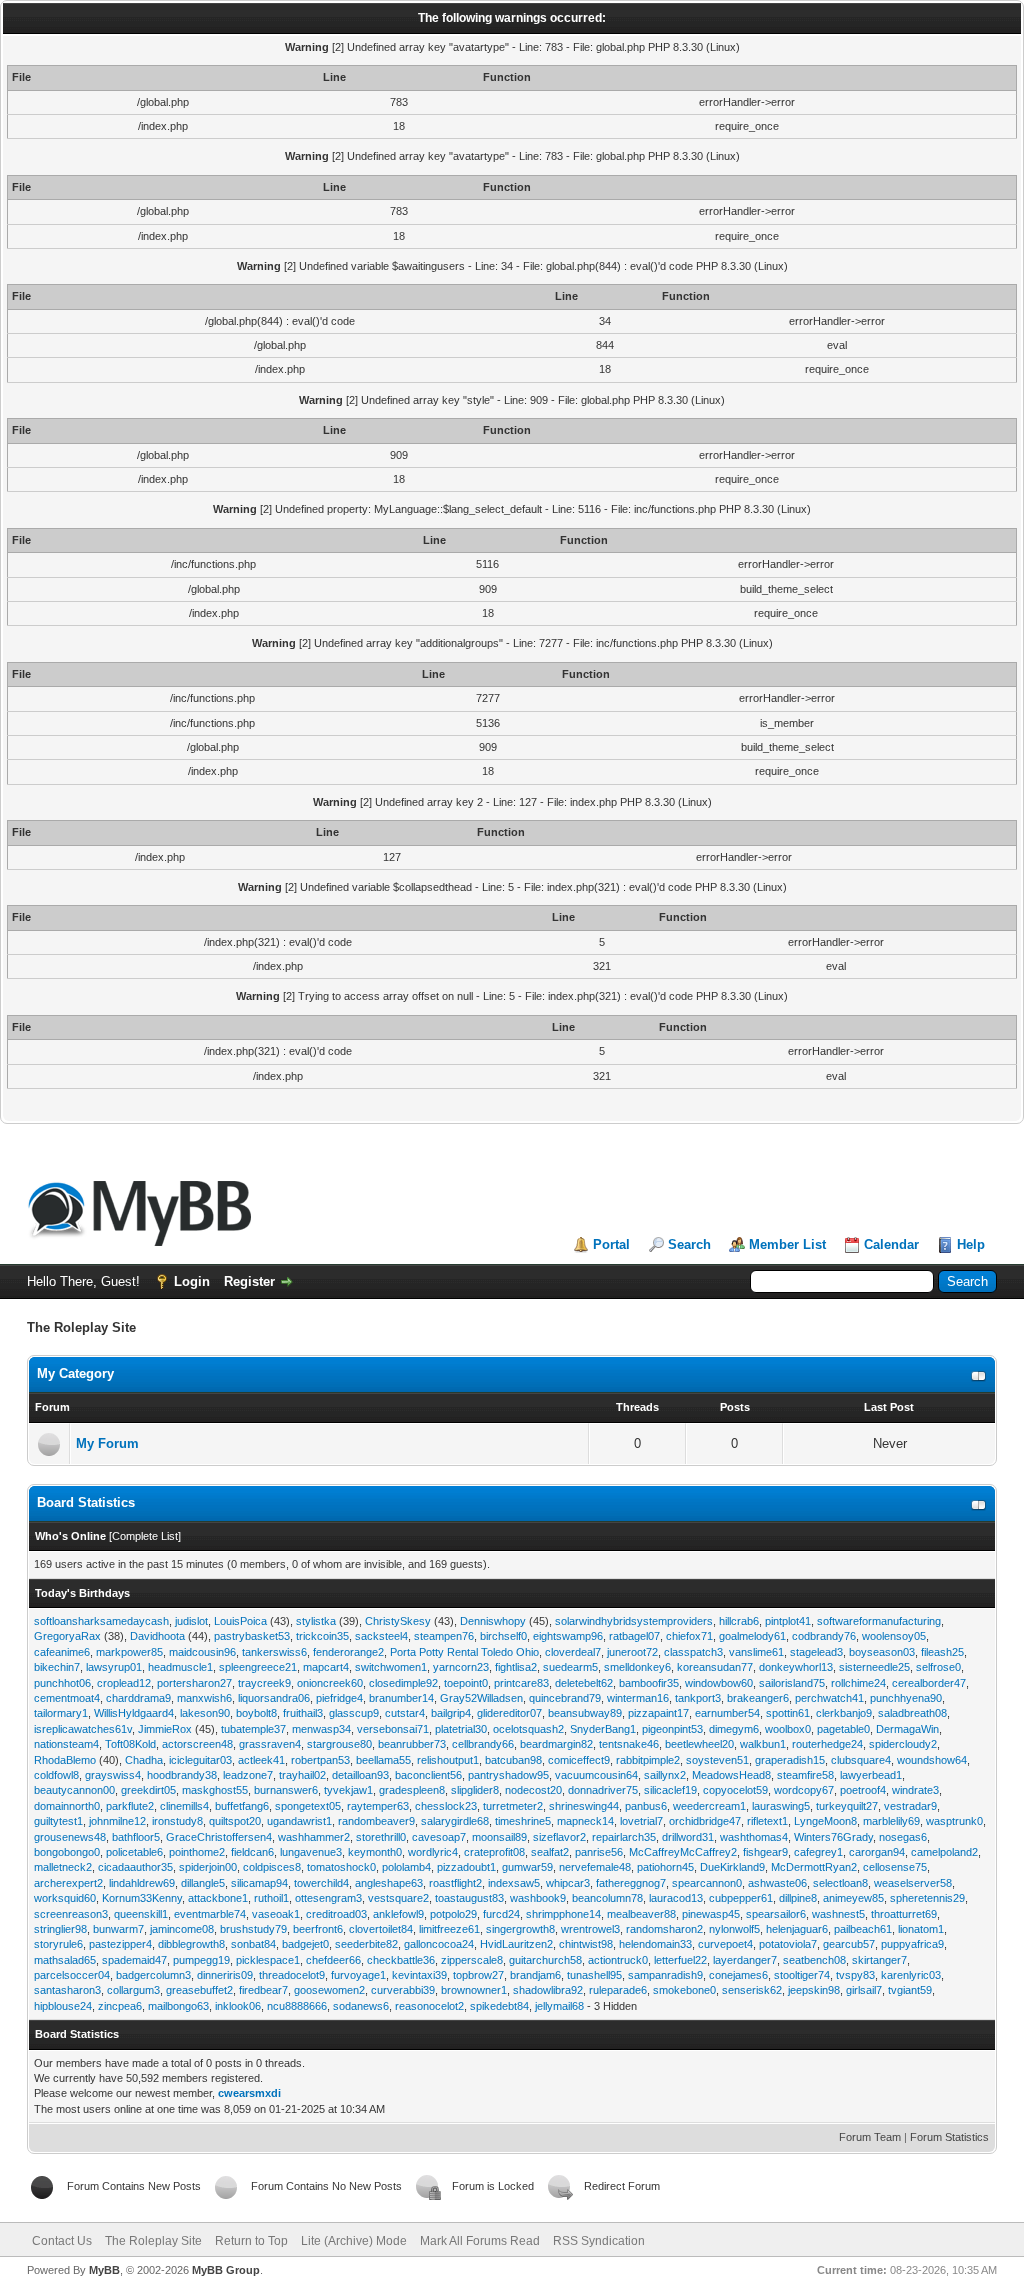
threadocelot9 (292, 1975)
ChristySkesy (398, 1621)
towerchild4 (321, 1883)
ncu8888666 (297, 2006)
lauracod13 (676, 1898)
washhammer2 (314, 1837)
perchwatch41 (829, 1698)
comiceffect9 (579, 1760)
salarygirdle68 (455, 1821)
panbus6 (646, 1806)
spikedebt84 (499, 2006)
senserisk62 (752, 1990)
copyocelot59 (735, 1790)
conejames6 (738, 1975)
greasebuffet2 (199, 1990)
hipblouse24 (63, 2006)
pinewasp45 (711, 1914)
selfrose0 (938, 1667)
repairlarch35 (624, 1837)
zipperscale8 (472, 1960)
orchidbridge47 (705, 1821)
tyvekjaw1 (348, 1790)
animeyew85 (853, 1898)
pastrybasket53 (252, 1636)
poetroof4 (863, 1790)
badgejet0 (305, 1944)
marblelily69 (891, 1821)
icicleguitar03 (200, 1760)
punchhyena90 (906, 1698)
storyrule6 (58, 1944)
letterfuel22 (680, 1960)
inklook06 (238, 2006)
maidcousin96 (202, 1652)
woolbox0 (788, 1729)
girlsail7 (864, 1990)
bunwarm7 (118, 1929)
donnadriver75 (603, 1790)
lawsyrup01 (114, 1667)
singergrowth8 (520, 1929)
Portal (611, 1244)
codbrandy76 (824, 1636)
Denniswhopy (493, 1621)
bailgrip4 (451, 1713)
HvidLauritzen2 (516, 1944)
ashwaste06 (777, 1883)
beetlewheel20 (699, 1744)
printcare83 (521, 1683)
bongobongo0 (67, 1852)
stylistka (316, 1621)
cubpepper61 (741, 1898)
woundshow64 (932, 1760)
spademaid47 (134, 1960)
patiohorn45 (665, 1867)
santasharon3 (67, 1990)
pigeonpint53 (672, 1729)
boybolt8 (256, 1713)
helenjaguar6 (797, 1929)
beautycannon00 (74, 1790)
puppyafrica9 (912, 1944)
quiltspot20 (235, 1821)
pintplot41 (788, 1621)
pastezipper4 (120, 1944)
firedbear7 (263, 1990)
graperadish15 (790, 1760)
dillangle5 (203, 1883)
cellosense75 (895, 1867)
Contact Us (62, 2241)
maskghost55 (215, 1790)
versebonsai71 (393, 1729)
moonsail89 (499, 1837)
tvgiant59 (910, 1990)
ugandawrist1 (299, 1821)
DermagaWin (907, 1729)
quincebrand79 (565, 1698)
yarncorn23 (461, 1667)
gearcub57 (849, 1944)
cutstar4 (405, 1713)
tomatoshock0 (341, 1867)
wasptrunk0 (954, 1821)
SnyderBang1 (603, 1729)
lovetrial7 (641, 1821)
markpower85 (129, 1652)
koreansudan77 (715, 1667)
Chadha (144, 1760)
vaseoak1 (276, 1914)
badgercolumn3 (153, 1975)
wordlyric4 (433, 1852)
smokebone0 (684, 1990)
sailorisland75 (792, 1683)
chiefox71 (689, 1636)
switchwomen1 (391, 1667)
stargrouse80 (339, 1744)
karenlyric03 (911, 1975)
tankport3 (698, 1698)
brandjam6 (535, 1975)
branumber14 (401, 1698)
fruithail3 (303, 1713)
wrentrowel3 (590, 1929)
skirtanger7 (879, 1960)
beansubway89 (585, 1713)
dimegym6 (734, 1729)
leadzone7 (248, 1775)
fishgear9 (765, 1852)
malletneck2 (63, 1867)
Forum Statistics (949, 2137)
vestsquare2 (398, 1898)
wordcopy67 (804, 1790)
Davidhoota (157, 1636)
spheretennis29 (927, 1898)
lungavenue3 (311, 1852)
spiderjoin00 (208, 1867)
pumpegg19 (201, 1960)
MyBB (104, 2270)
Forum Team (870, 2137)
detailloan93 (360, 1775)
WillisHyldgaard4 (134, 1713)
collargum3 (133, 1990)
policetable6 (134, 1852)
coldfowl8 (56, 1775)
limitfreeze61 (449, 1929)
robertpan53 (320, 1760)
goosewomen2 (329, 1990)
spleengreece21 (258, 1667)
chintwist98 (586, 1944)
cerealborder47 (929, 1683)
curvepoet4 (725, 1944)
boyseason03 (882, 1652)
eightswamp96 (568, 1636)
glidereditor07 (509, 1713)
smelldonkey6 (637, 1667)
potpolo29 (453, 1914)
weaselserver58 (913, 1883)
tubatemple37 (253, 1729)
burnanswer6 (286, 1790)
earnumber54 (727, 1713)
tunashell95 (594, 1975)
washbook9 (538, 1898)
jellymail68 (559, 2006)
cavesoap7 (439, 1837)
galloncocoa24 (439, 1944)
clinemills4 (184, 1806)
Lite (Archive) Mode (354, 2241)
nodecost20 (533, 1790)
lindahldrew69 (142, 1883)
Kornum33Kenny (142, 1898)
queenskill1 (141, 1914)
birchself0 (503, 1636)
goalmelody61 (752, 1636)
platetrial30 (461, 1729)
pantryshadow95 (508, 1775)
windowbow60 (719, 1683)
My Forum (107, 1443)
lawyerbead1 (871, 1775)
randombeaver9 (376, 1821)
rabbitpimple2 (648, 1760)
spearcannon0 (707, 1883)
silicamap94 (259, 1883)
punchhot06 (62, 1683)
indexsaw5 (514, 1883)
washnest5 (838, 1914)
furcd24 (501, 1914)
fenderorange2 (348, 1652)
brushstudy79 (253, 1929)
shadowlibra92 (548, 1990)
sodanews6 (361, 2006)
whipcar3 (568, 1883)
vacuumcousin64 (596, 1775)
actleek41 (261, 1760)
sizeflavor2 (559, 1837)
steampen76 (444, 1636)
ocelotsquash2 (528, 1729)
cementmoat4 (67, 1698)
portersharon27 (194, 1683)
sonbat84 (253, 1944)
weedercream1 (709, 1806)
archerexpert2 (68, 1883)
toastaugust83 (469, 1898)
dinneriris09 (225, 1975)
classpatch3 (693, 1652)
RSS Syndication (599, 2241)
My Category (75, 1373)
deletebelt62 (584, 1683)
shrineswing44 (584, 1806)
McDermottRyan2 (814, 1867)
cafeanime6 (62, 1652)
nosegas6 (903, 1837)
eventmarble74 (210, 1914)
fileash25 (942, 1652)
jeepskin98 (814, 1990)
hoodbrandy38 (182, 1775)
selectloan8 (840, 1883)
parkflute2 (130, 1806)
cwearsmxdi (249, 2093)
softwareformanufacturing (879, 1621)
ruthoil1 (271, 1898)
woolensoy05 (894, 1636)
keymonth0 (375, 1852)
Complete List (145, 1536)
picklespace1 (268, 1960)
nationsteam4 (66, 1744)
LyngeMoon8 (825, 1821)
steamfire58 (805, 1775)
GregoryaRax (67, 1636)
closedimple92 (403, 1683)
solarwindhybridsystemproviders (634, 1621)
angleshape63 (389, 1883)
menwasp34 (321, 1729)
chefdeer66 (333, 1960)
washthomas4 (754, 1837)
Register (249, 1281)
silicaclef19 (670, 1790)
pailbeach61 (863, 1929)
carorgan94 (877, 1852)
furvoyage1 (358, 1975)
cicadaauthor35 (135, 1867)
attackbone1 (218, 1898)
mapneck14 (585, 1821)
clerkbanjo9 (844, 1713)
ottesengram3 (328, 1898)
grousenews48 (70, 1837)
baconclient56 (428, 1775)
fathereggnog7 (631, 1883)
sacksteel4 (381, 1636)
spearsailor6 (776, 1914)
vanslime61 (756, 1652)
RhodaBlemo (65, 1760)
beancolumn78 (607, 1898)
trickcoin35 (322, 1636)
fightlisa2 (516, 1667)
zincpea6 (120, 2006)
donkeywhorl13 (796, 1667)
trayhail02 (302, 1775)
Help (971, 1244)
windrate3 (915, 1790)
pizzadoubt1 (466, 1867)
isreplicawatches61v (83, 1729)
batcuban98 (513, 1760)
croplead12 (124, 1683)
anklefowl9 (398, 1914)
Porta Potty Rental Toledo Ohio (464, 1652)
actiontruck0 (618, 1960)
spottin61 (788, 1713)
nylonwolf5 (734, 1929)
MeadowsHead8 (731, 1775)
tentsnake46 (629, 1744)
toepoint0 (466, 1683)
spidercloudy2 (903, 1744)
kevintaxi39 (419, 1975)
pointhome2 (197, 1852)
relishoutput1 (448, 1760)
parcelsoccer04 (72, 1975)
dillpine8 (798, 1898)
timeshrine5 (523, 1821)
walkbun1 (763, 1744)
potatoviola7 (788, 1944)
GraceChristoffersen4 (219, 1837)
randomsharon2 (664, 1929)
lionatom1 (921, 1929)
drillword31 (688, 1837)
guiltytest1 (58, 1821)
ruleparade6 (618, 1990)
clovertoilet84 (381, 1929)
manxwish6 (204, 1698)
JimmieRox (165, 1729)
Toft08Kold (130, 1744)
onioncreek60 (330, 1683)
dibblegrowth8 (191, 1944)
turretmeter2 (513, 1806)
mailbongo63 (178, 2006)
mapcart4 (326, 1667)
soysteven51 (717, 1760)
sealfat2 (550, 1852)
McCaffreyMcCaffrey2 (683, 1852)
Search (689, 1244)
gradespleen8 (412, 1790)
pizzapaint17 (658, 1713)
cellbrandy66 (483, 1744)
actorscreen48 (197, 1744)
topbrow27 (478, 1975)
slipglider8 (475, 1790)
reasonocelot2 (429, 2006)
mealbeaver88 (641, 1914)
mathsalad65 (65, 1960)
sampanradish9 (665, 1975)
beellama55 (383, 1760)
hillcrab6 (739, 1621)
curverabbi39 (403, 1990)
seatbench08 (814, 1960)
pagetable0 (843, 1729)
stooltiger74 (802, 1975)
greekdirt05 (148, 1790)
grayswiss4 (113, 1775)
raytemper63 (378, 1806)
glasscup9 (354, 1713)
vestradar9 (910, 1806)
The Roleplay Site (153, 2241)
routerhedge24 (827, 1744)
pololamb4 (406, 1867)
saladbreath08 (912, 1713)
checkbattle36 (401, 1960)
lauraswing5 (781, 1806)
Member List (787, 1244)
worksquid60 (65, 1898)
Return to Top (251, 2241)
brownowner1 (474, 1990)
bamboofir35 (649, 1683)
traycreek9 (264, 1683)
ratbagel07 (634, 1636)
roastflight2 (455, 1883)
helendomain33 (655, 1944)
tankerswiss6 (274, 1652)
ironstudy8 (177, 1821)
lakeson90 (205, 1713)
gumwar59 (527, 1867)
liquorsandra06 (274, 1698)
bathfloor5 (136, 1837)
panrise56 (599, 1852)
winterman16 (638, 1698)
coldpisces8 (272, 1867)
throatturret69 (904, 1914)
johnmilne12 (117, 1821)
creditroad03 (336, 1914)
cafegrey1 (818, 1852)
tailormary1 (61, 1713)
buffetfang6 (242, 1806)
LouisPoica (240, 1621)
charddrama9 (138, 1698)
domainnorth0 (67, 1806)
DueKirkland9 (732, 1867)
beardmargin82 (556, 1744)
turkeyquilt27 (847, 1806)
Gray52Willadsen (481, 1698)
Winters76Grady (833, 1837)
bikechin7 (57, 1667)
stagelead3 (816, 1652)
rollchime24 (858, 1683)
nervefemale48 (595, 1867)
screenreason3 (71, 1914)
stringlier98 (60, 1929)
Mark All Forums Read (480, 2241)
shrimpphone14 (563, 1914)
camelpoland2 (944, 1852)
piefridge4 (339, 1698)
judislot (191, 1621)
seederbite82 (366, 1944)
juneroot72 (632, 1652)
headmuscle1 (180, 1667)
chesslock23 (446, 1806)
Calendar (891, 1244)
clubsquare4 (861, 1760)
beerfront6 (318, 1929)
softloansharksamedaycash (101, 1621)
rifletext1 (767, 1821)
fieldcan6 (252, 1852)
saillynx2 (665, 1775)
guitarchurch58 (545, 1960)
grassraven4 (270, 1744)
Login (192, 1281)
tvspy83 (855, 1975)
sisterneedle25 (874, 1667)
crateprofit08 (494, 1852)
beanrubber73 (412, 1744)
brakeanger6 (758, 1698)
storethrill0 (381, 1837)
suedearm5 (570, 1667)
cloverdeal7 (573, 1652)
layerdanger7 (745, 1960)
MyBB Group (226, 2270)
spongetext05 (308, 1806)
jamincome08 (182, 1929)
